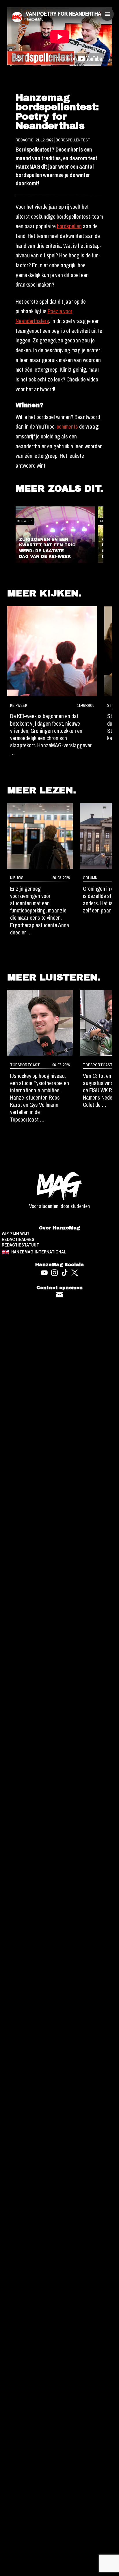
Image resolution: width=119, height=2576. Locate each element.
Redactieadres (18, 1240)
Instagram (54, 1273)
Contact (60, 1295)
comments (67, 427)
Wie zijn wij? (16, 1234)
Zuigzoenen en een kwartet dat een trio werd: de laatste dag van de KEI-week (47, 548)
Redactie (25, 140)
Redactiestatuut (20, 1245)
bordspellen (69, 226)
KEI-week (25, 521)
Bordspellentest (73, 140)
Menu (107, 14)
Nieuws (17, 878)
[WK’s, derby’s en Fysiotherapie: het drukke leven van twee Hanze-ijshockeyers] (40, 1023)
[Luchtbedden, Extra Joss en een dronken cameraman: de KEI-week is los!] (52, 651)
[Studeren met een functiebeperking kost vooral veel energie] (40, 836)
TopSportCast (25, 1065)
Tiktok (65, 1273)
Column (90, 878)
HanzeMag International (39, 1252)
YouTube (44, 1273)
